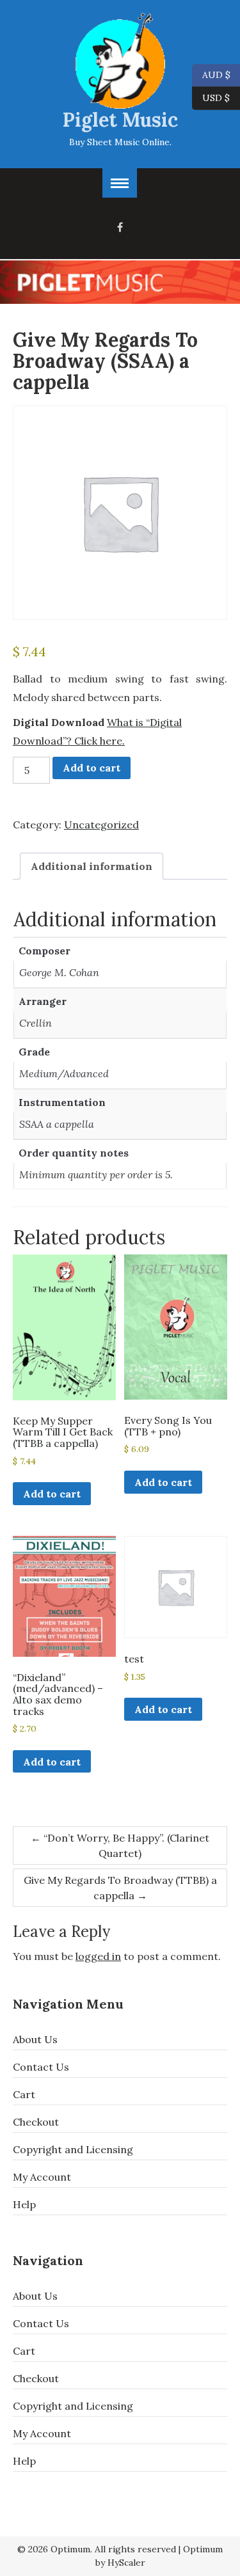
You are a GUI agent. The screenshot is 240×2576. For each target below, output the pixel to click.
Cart (24, 2094)
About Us (35, 2039)
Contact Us (41, 2067)
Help (24, 2204)
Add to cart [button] (52, 1494)
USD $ (216, 97)
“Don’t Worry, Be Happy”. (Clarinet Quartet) (120, 1845)
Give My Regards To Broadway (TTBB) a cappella (120, 1888)
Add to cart (92, 768)
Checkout (36, 2122)
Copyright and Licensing (73, 2149)
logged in (98, 1956)
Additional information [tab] (92, 866)
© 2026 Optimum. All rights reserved (97, 2549)
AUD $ (211, 74)
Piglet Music (120, 120)
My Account (42, 2177)
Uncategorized (101, 825)
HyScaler (126, 2563)
